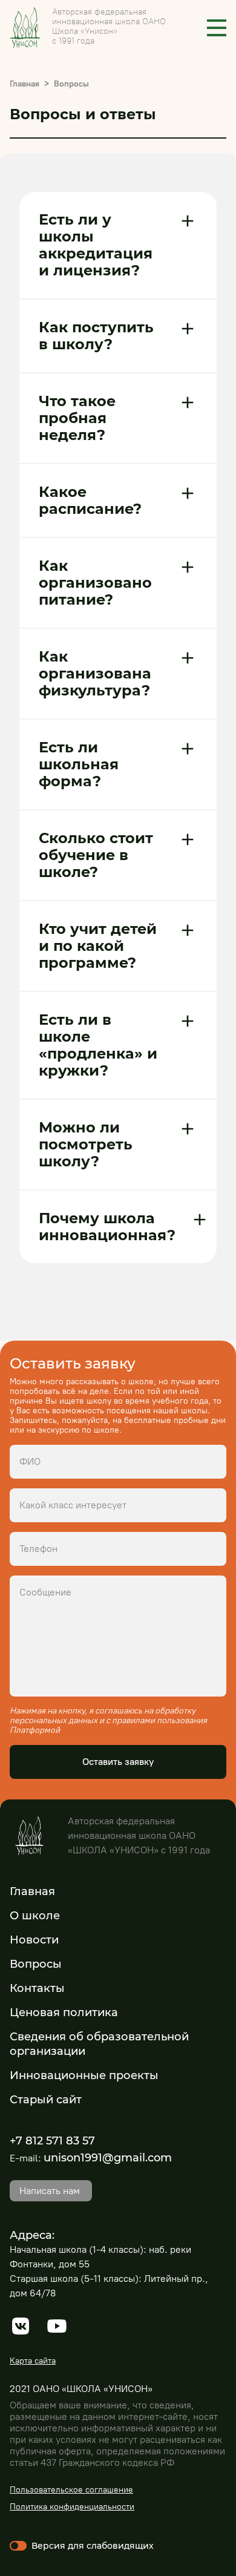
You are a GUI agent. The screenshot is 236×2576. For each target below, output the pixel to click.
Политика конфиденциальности (72, 2507)
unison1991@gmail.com (108, 2158)
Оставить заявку (118, 1762)
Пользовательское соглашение (71, 2490)
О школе (35, 1916)
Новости (34, 1940)
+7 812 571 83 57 (52, 2141)
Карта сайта (33, 2361)
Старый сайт (46, 2100)
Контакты (37, 1988)
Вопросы (36, 1964)
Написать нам (50, 2191)
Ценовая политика (64, 2012)
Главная (25, 84)
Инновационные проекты (84, 2075)
